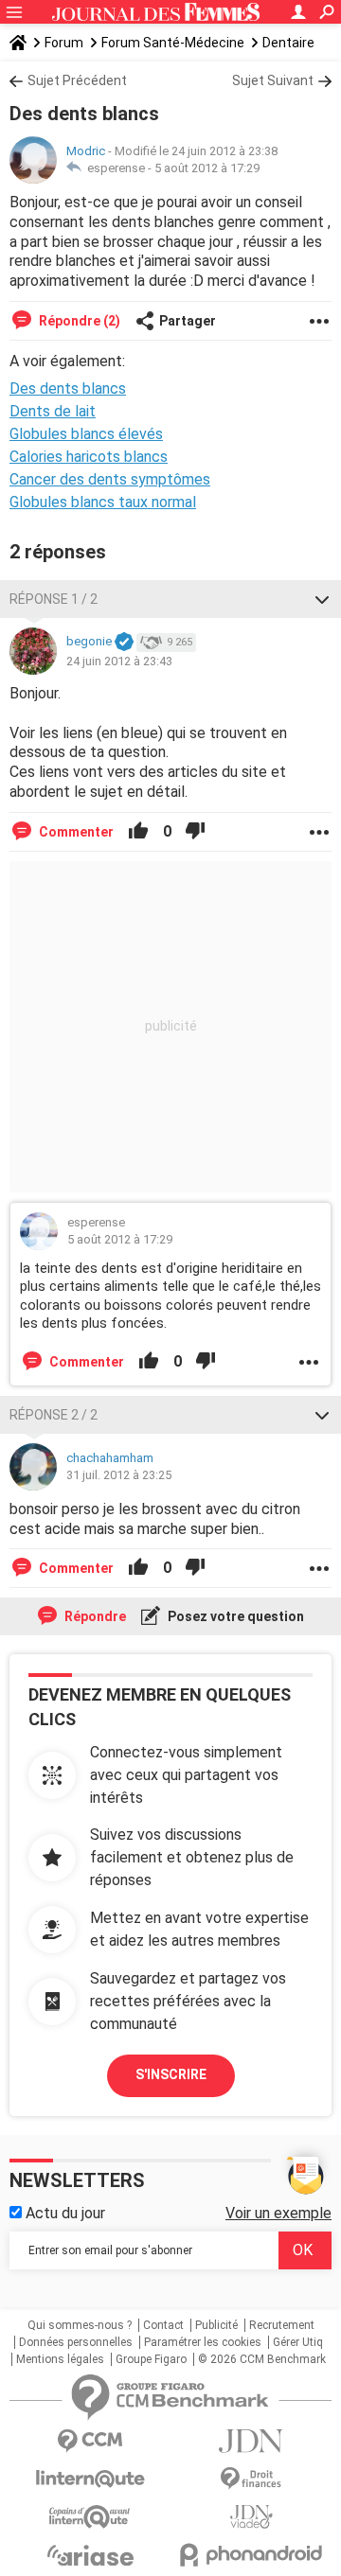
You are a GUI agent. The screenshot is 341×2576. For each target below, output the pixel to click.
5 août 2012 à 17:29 (207, 168)
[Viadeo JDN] (251, 2517)
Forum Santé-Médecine (173, 43)
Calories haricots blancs (89, 457)
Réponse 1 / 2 (54, 599)
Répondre (94, 1616)
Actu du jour (63, 2213)
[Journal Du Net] (251, 2441)
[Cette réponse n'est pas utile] (195, 832)
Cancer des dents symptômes (110, 479)
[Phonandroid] (251, 2555)
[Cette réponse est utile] (138, 832)
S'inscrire (171, 2074)
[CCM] (90, 2441)
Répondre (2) (78, 321)
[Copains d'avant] (90, 2517)
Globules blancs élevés (86, 434)
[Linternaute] (90, 2479)
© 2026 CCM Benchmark (262, 2359)
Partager (188, 321)
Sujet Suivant (273, 80)
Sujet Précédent (77, 80)
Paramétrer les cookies (203, 2342)
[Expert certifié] (124, 643)
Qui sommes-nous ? (80, 2325)
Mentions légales (60, 2359)
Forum (64, 43)
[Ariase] (90, 2555)
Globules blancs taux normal (103, 502)
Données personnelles (76, 2342)
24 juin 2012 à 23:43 (119, 661)
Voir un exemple (278, 2213)
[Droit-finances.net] (251, 2479)
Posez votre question (234, 1616)
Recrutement (282, 2325)
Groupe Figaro (151, 2359)
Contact (163, 2325)
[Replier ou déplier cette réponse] (322, 599)
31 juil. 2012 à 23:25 (119, 1475)
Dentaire (288, 43)
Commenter (75, 832)
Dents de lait (53, 411)
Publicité (216, 2325)
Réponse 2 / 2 (54, 1415)
